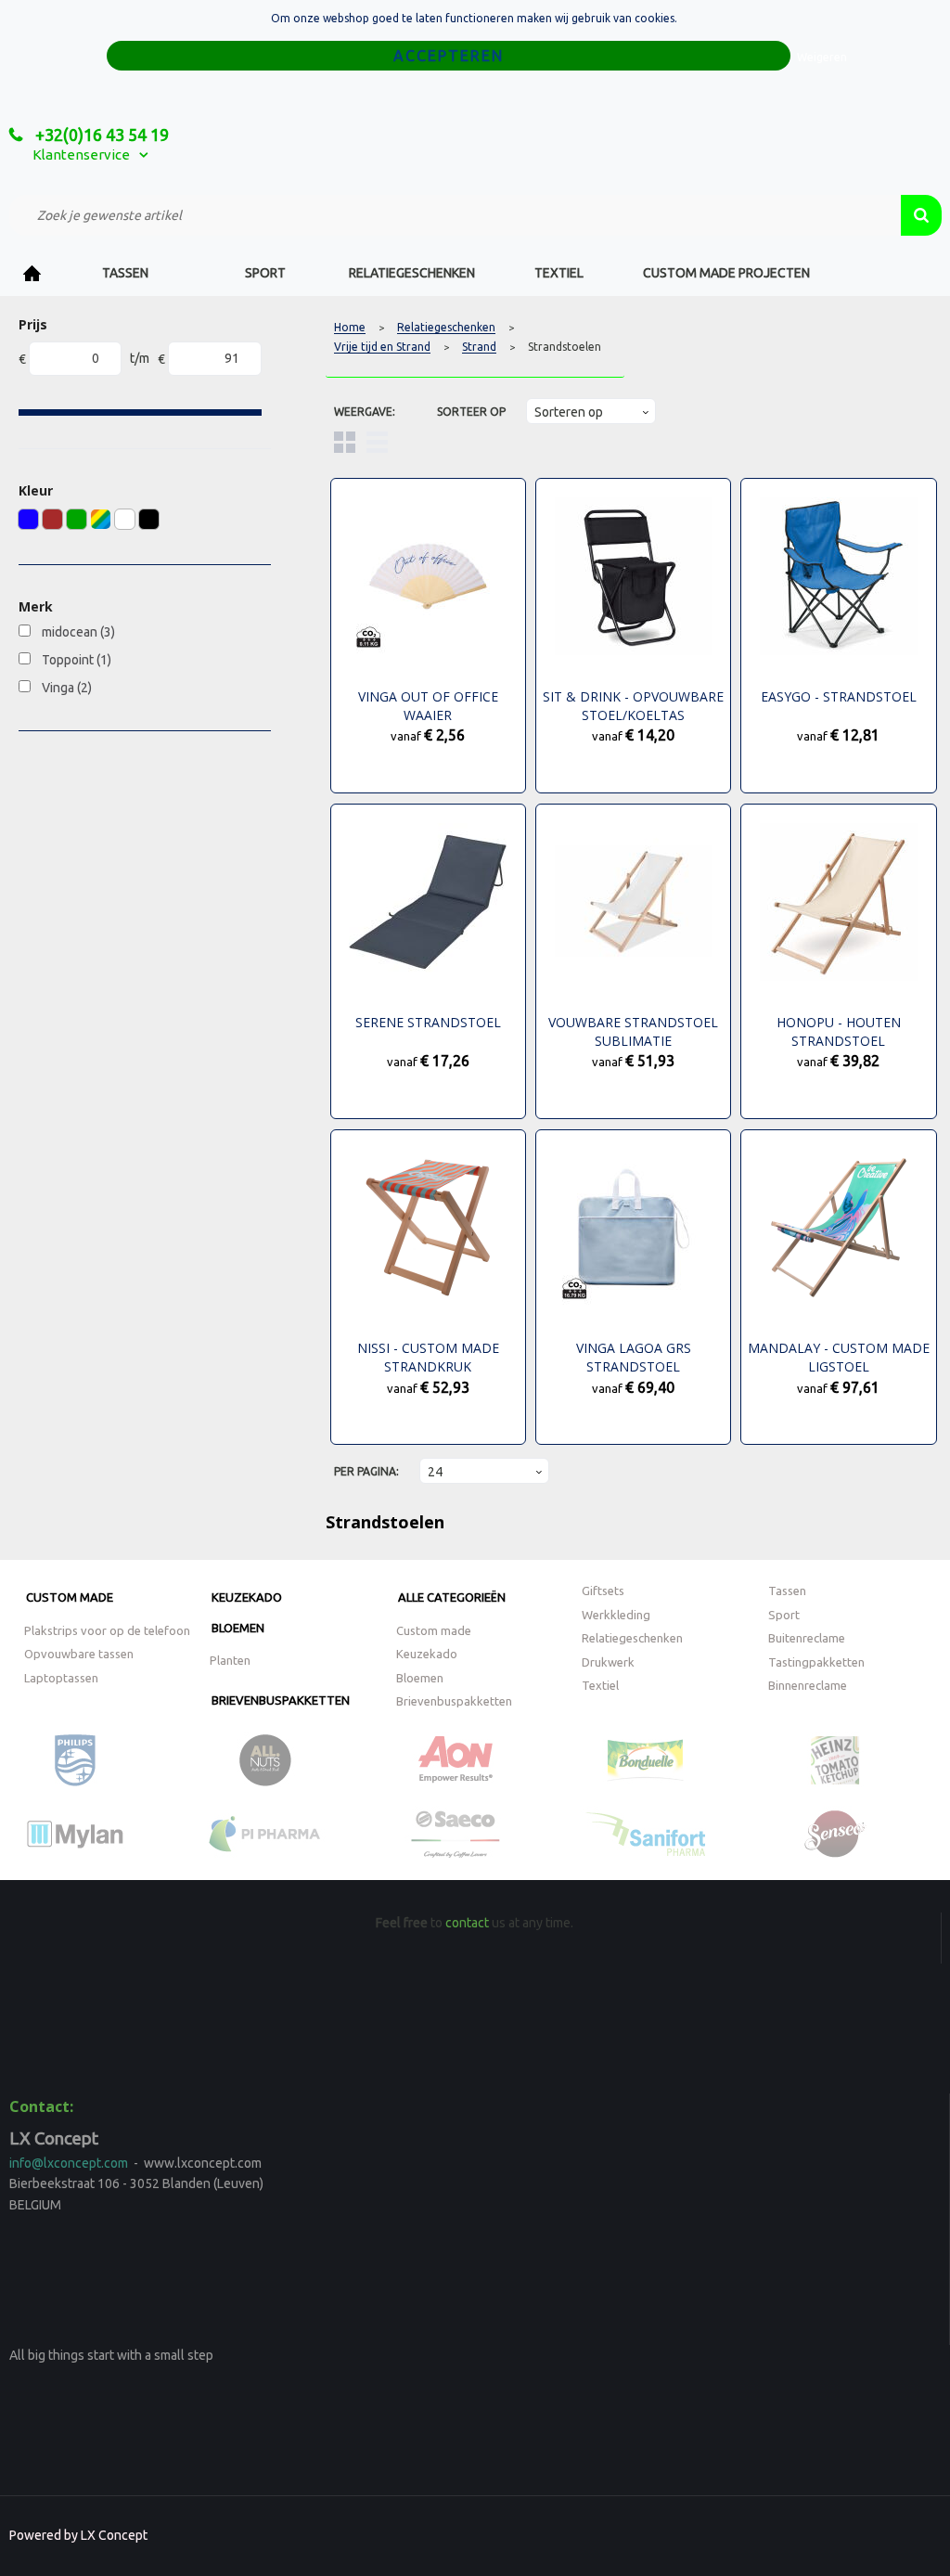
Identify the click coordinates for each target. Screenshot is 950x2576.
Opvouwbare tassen (79, 1654)
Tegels (345, 442)
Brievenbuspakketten (281, 1700)
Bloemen (238, 1628)
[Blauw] (28, 519)
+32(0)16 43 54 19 (100, 135)
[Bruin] (52, 519)
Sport (265, 273)
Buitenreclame (807, 1638)
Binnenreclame (808, 1685)
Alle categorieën (452, 1597)
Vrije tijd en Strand (382, 347)
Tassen (125, 273)
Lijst (377, 442)
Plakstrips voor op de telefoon (107, 1630)
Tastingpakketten (816, 1662)
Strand (479, 347)
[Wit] (125, 519)
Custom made (70, 1597)
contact (467, 1923)
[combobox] (455, 215)
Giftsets (603, 1591)
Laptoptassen (61, 1678)
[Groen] (77, 519)
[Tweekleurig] (101, 519)
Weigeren (822, 57)
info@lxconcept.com (69, 2163)
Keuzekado (247, 1597)
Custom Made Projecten (726, 273)
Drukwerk (608, 1662)
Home (32, 273)
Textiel (559, 273)
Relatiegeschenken (412, 273)
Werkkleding (616, 1615)
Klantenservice (81, 155)
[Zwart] (149, 519)
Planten (230, 1660)
